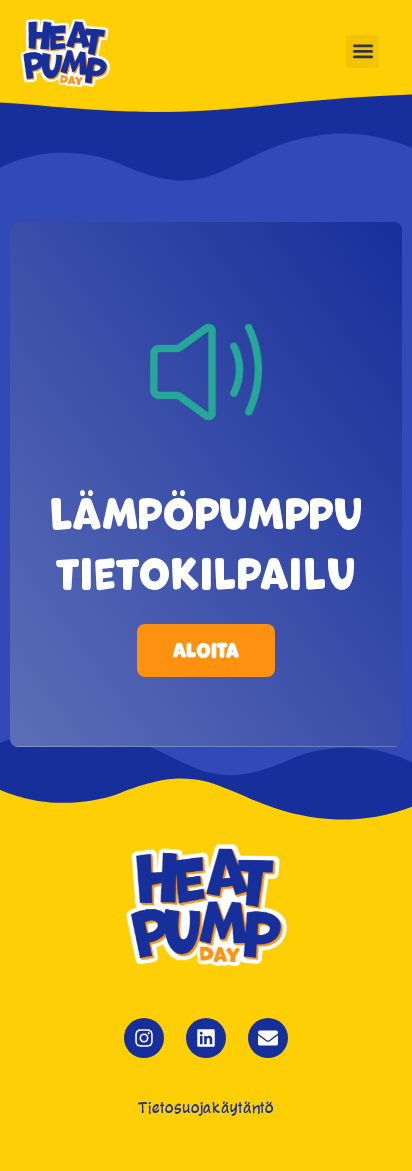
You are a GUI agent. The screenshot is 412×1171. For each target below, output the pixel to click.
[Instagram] (144, 1038)
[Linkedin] (206, 1038)
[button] (362, 51)
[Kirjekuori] (268, 1038)
